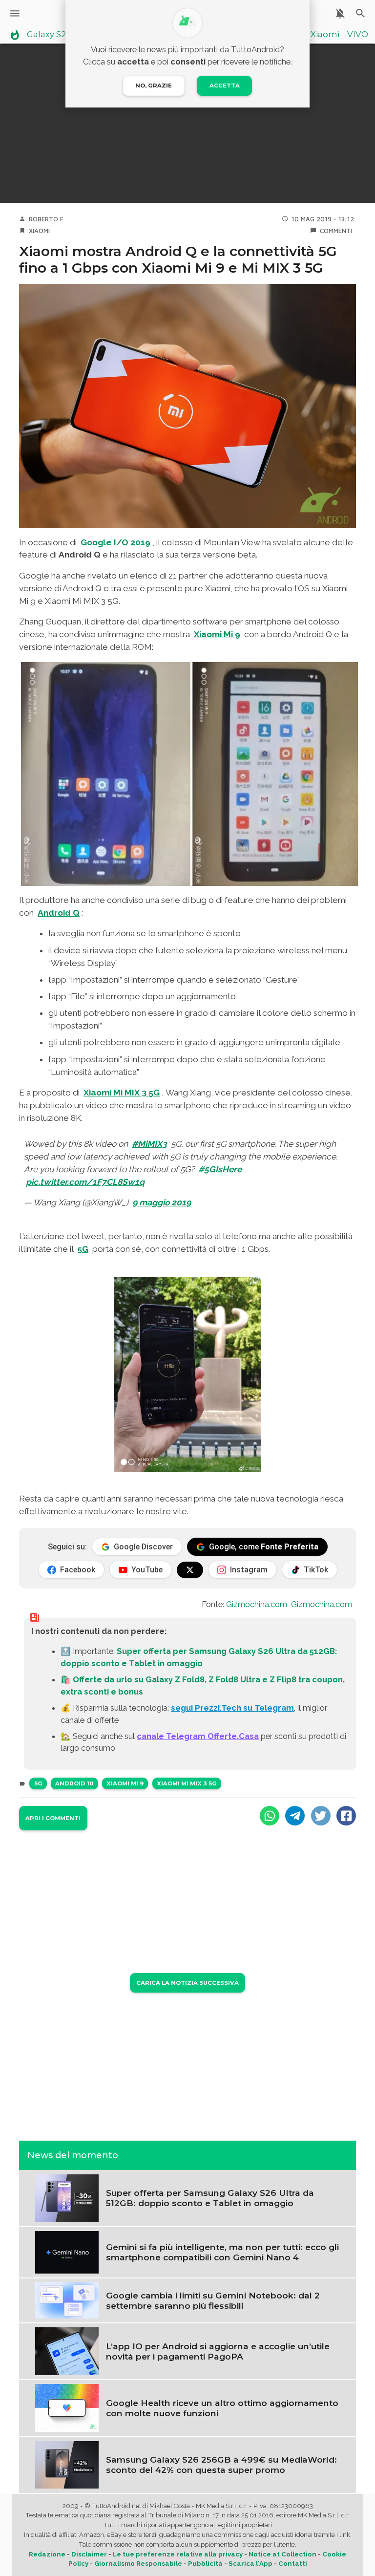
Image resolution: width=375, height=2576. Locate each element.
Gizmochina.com (257, 1604)
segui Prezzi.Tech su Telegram (232, 1708)
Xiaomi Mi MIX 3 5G (122, 1093)
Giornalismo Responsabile (138, 2564)
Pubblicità (205, 2564)
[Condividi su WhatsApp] (270, 1816)
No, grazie (154, 86)
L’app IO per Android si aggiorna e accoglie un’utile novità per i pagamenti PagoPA (218, 2351)
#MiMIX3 (149, 1144)
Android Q (59, 913)
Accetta (225, 86)
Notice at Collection (282, 2554)
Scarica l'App (250, 2564)
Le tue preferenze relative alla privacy (178, 2554)
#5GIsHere (220, 1169)
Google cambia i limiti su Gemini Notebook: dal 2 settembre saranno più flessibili (213, 2300)
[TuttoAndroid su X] (190, 1570)
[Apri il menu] (15, 13)
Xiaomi (325, 35)
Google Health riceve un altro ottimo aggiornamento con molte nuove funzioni (222, 2408)
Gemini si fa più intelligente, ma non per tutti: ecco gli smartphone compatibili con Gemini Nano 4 (222, 2252)
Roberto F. (47, 219)
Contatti (293, 2564)
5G (83, 1249)
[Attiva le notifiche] (340, 13)
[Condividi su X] (321, 1816)
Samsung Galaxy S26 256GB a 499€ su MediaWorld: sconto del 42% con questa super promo (221, 2465)
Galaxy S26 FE (55, 35)
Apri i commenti (53, 1818)
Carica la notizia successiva (187, 1983)
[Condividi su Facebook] (346, 1816)
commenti (336, 231)
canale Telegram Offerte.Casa (198, 1736)
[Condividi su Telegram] (295, 1816)
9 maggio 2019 (162, 1202)
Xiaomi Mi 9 (217, 634)
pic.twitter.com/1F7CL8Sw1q (85, 1182)
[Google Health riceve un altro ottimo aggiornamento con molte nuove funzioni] (67, 2407)
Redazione (47, 2554)
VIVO (358, 35)
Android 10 (74, 1783)
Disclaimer (89, 2554)
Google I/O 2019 (115, 542)
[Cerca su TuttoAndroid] (361, 13)
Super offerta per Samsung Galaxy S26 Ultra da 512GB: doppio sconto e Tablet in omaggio (210, 2198)
